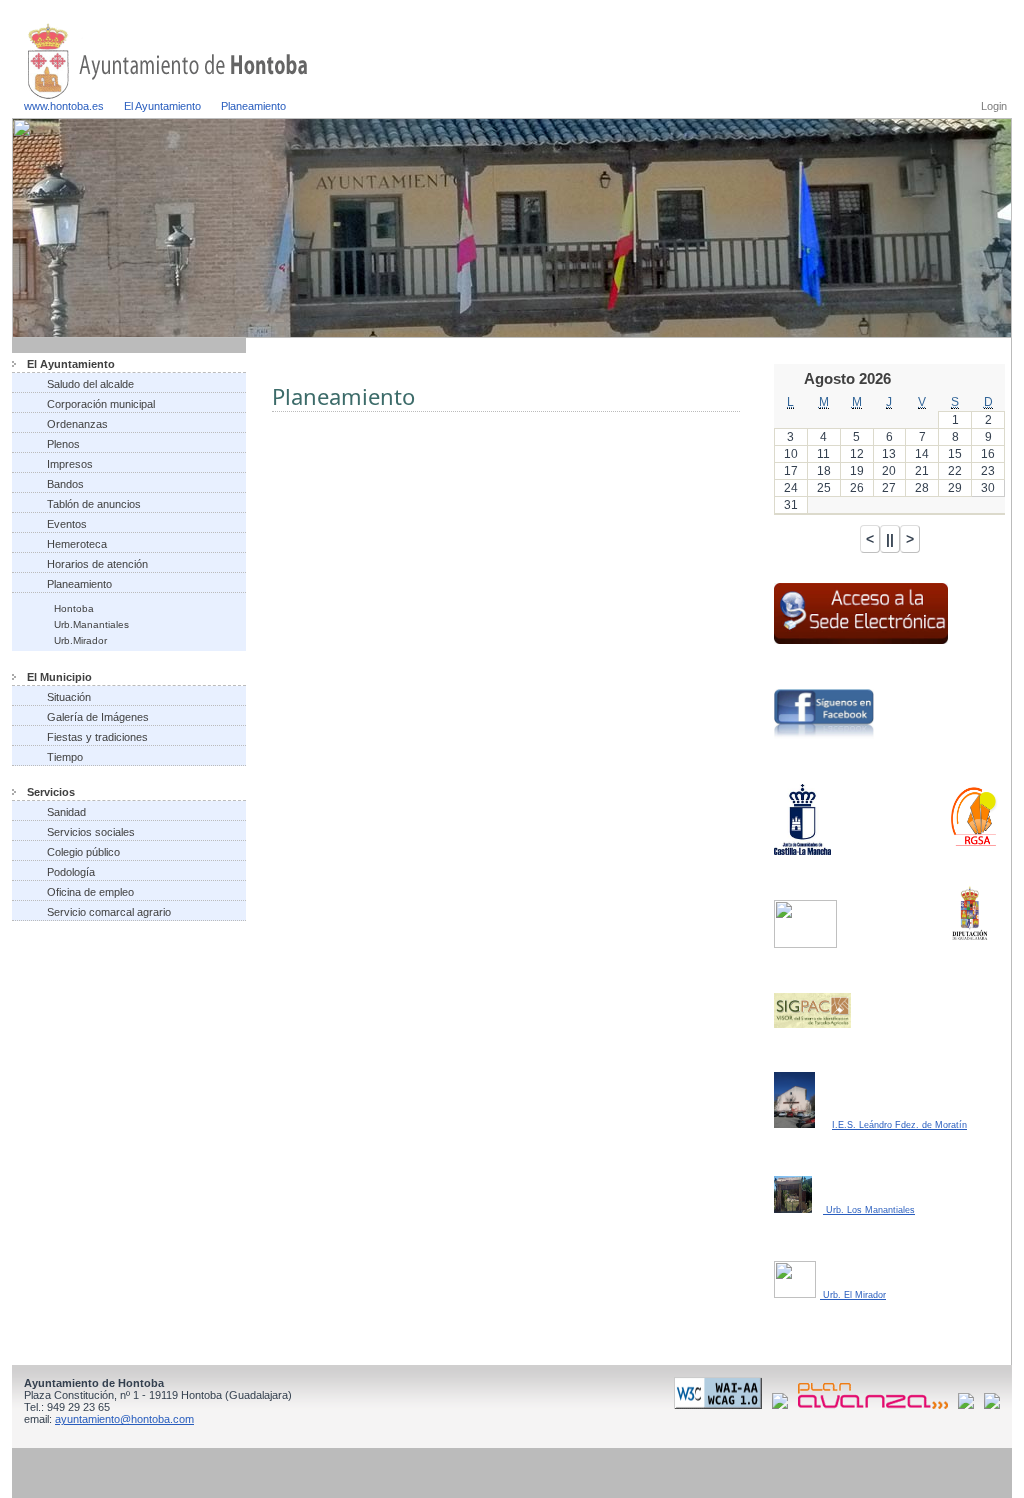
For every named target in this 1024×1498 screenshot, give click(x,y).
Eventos (67, 524)
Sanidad (66, 812)
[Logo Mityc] (969, 1405)
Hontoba (74, 608)
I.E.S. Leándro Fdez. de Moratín (899, 1125)
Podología (71, 872)
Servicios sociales (91, 832)
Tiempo (65, 757)
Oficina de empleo (90, 892)
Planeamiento (253, 106)
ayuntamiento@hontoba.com (124, 1419)
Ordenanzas (77, 424)
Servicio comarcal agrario (109, 912)
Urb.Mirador (80, 640)
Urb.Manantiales (91, 624)
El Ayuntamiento (162, 106)
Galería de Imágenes (98, 717)
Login (994, 106)
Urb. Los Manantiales (869, 1210)
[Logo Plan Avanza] (876, 1405)
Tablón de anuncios (94, 504)
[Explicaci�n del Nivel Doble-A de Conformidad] (721, 1405)
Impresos (70, 464)
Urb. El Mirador (853, 1295)
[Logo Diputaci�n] (783, 1405)
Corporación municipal (101, 404)
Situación (69, 697)
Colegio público (83, 852)
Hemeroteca (77, 544)
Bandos (65, 484)
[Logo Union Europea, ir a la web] (992, 1405)
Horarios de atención (97, 564)
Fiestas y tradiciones (97, 737)
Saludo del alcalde (90, 384)
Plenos (63, 444)
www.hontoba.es (64, 106)
